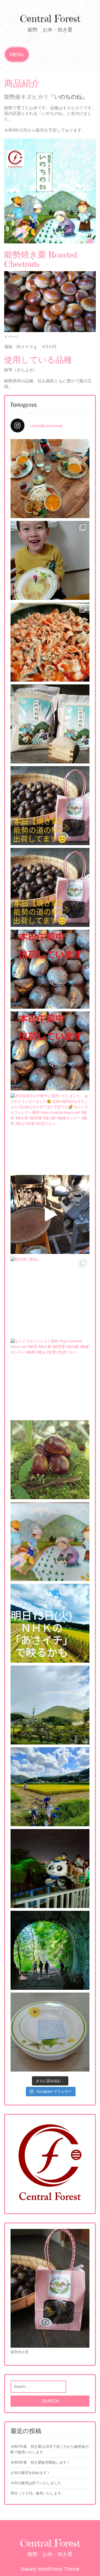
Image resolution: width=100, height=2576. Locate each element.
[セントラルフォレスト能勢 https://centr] (50, 1378)
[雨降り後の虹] (50, 1705)
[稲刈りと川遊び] (50, 1787)
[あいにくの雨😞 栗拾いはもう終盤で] (50, 887)
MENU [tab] (17, 55)
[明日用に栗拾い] (50, 1296)
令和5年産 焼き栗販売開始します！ (40, 2462)
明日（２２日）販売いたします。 (38, 2493)
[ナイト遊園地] (50, 1869)
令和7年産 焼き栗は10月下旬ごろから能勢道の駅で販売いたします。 (50, 2449)
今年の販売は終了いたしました (36, 2483)
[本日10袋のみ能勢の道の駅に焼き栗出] (50, 1051)
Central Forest (50, 19)
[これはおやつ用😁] (50, 1214)
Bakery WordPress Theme (50, 2569)
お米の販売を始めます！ (30, 2473)
